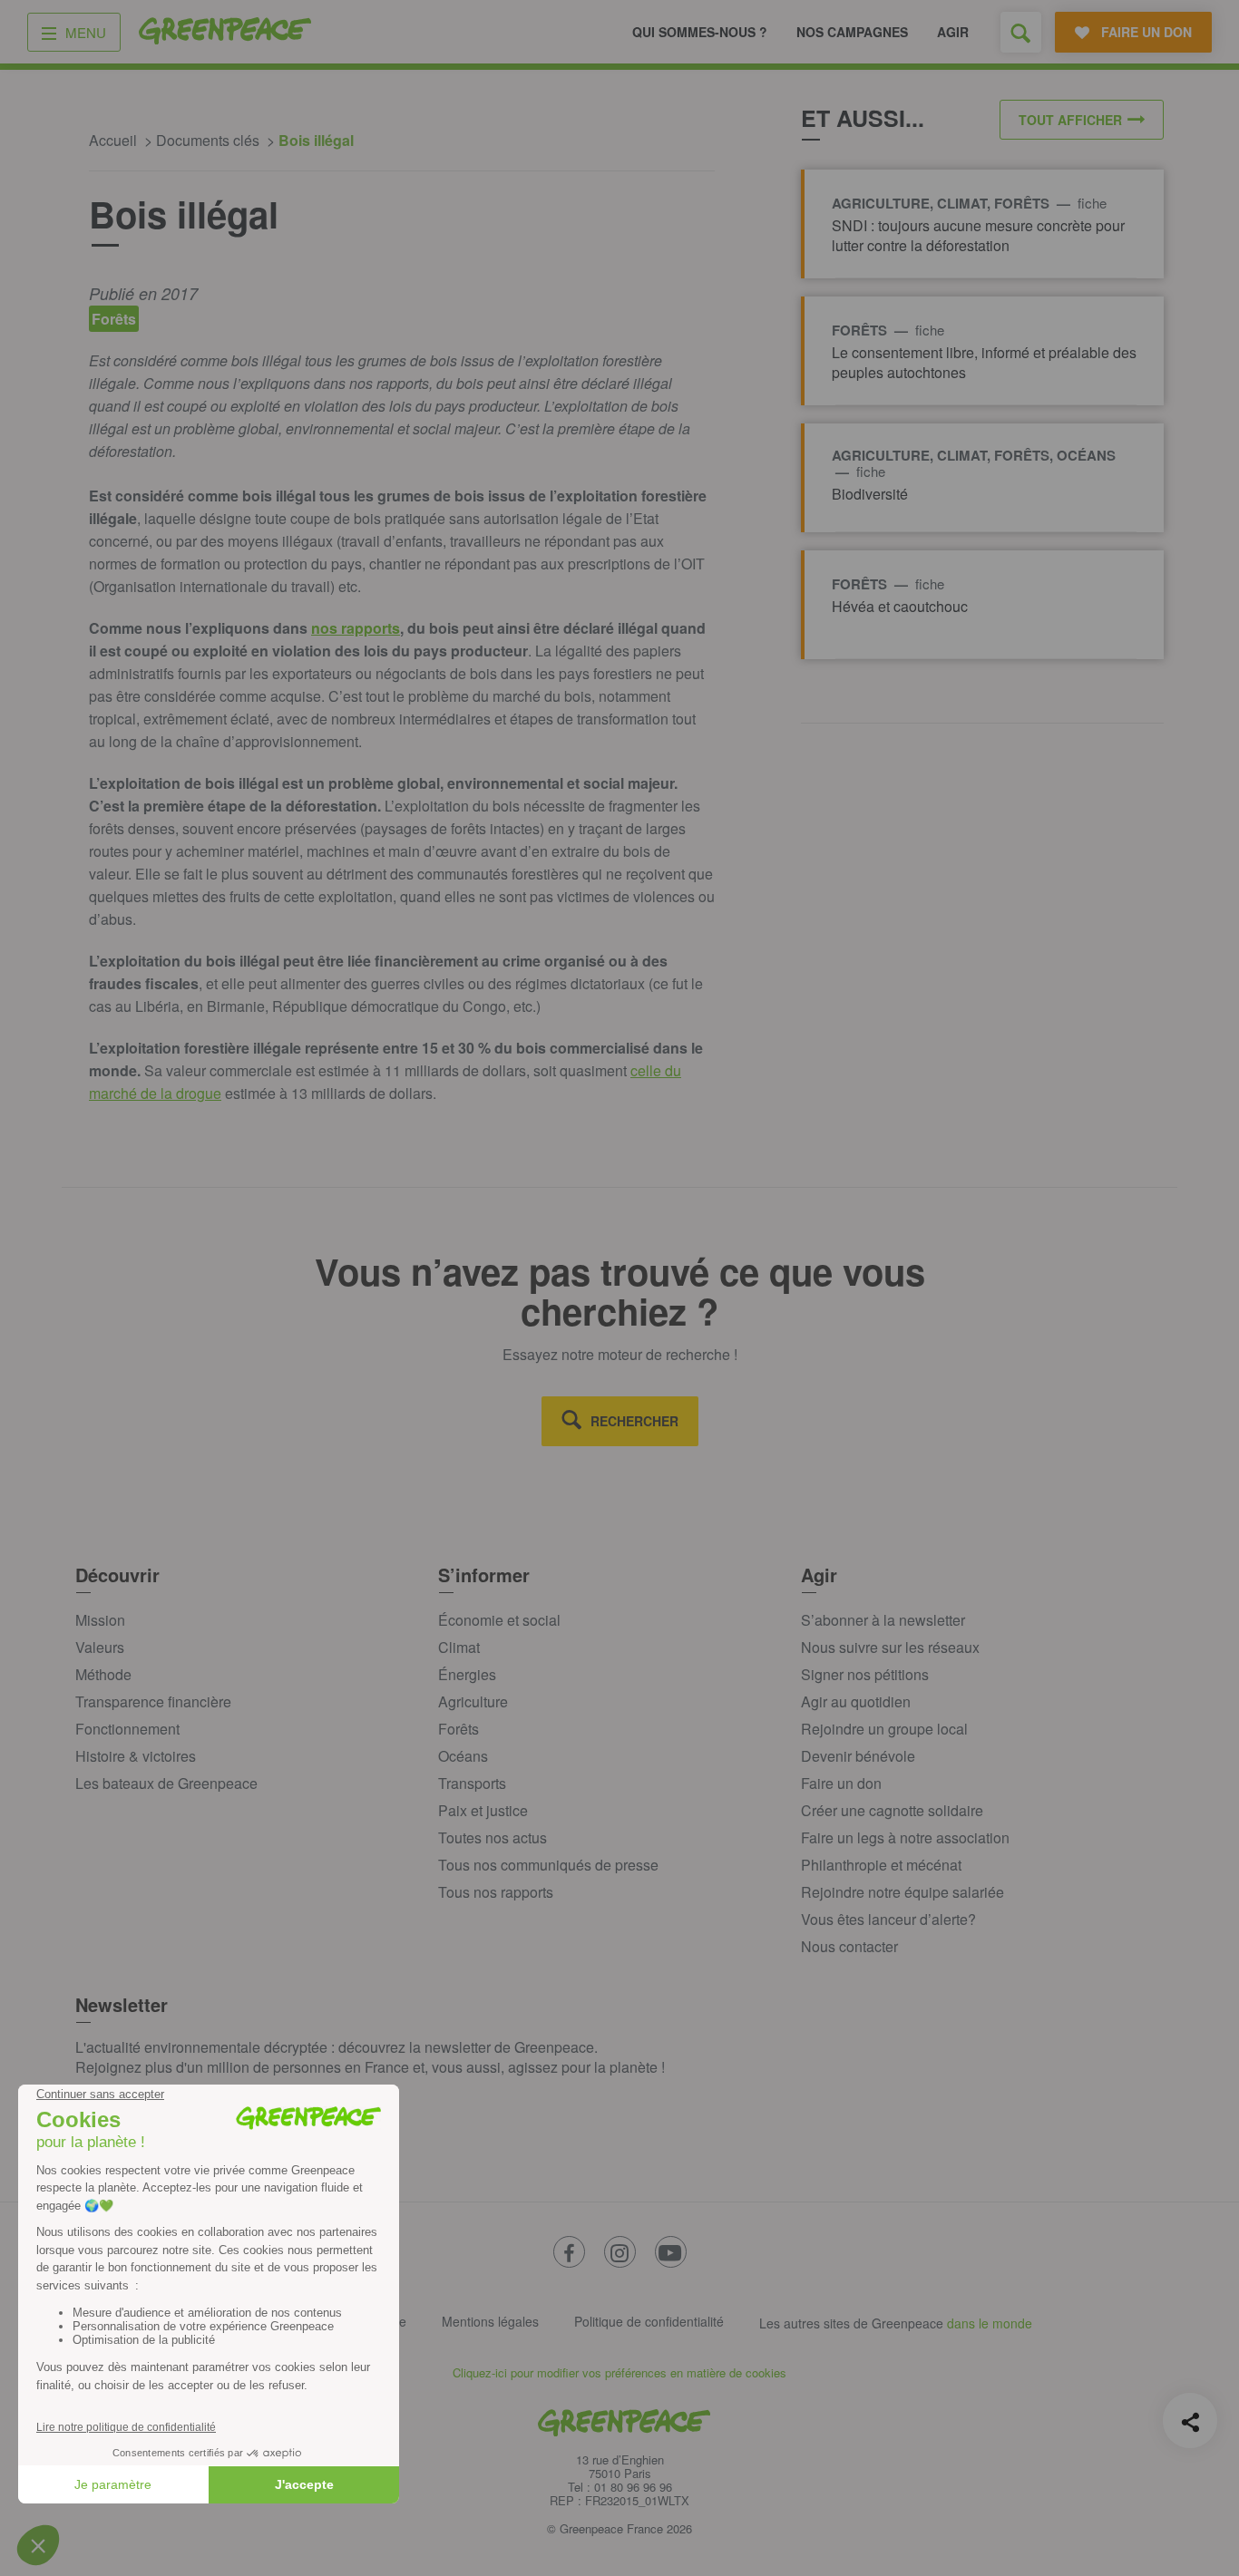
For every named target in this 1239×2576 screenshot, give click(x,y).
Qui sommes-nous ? (700, 32)
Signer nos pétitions (865, 1674)
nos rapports (356, 628)
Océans (463, 1756)
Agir (953, 32)
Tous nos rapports (496, 1892)
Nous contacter (849, 1946)
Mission (100, 1620)
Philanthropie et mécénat (881, 1865)
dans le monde (990, 2323)
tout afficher (1070, 120)
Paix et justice (483, 1810)
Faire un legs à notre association (905, 1837)
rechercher (634, 1421)
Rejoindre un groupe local (884, 1729)
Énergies (467, 1674)
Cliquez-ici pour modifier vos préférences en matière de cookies (619, 2372)
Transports (472, 1783)
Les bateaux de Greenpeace (166, 1783)
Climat (459, 1647)
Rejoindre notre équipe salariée (902, 1892)
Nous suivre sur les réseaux (890, 1647)
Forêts (459, 1729)
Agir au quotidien (856, 1701)
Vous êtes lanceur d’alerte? (888, 1919)
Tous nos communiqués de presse (548, 1865)
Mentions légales (490, 2321)
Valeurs (100, 1647)
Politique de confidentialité (649, 2321)
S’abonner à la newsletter (883, 1620)
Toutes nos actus (493, 1837)
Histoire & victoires (136, 1756)
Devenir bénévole (858, 1756)
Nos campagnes (852, 32)
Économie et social (499, 1620)
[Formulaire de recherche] (1021, 32)
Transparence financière (153, 1701)
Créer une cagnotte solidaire (892, 1810)
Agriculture (473, 1701)
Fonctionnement (127, 1729)
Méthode (103, 1674)
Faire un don (841, 1783)
